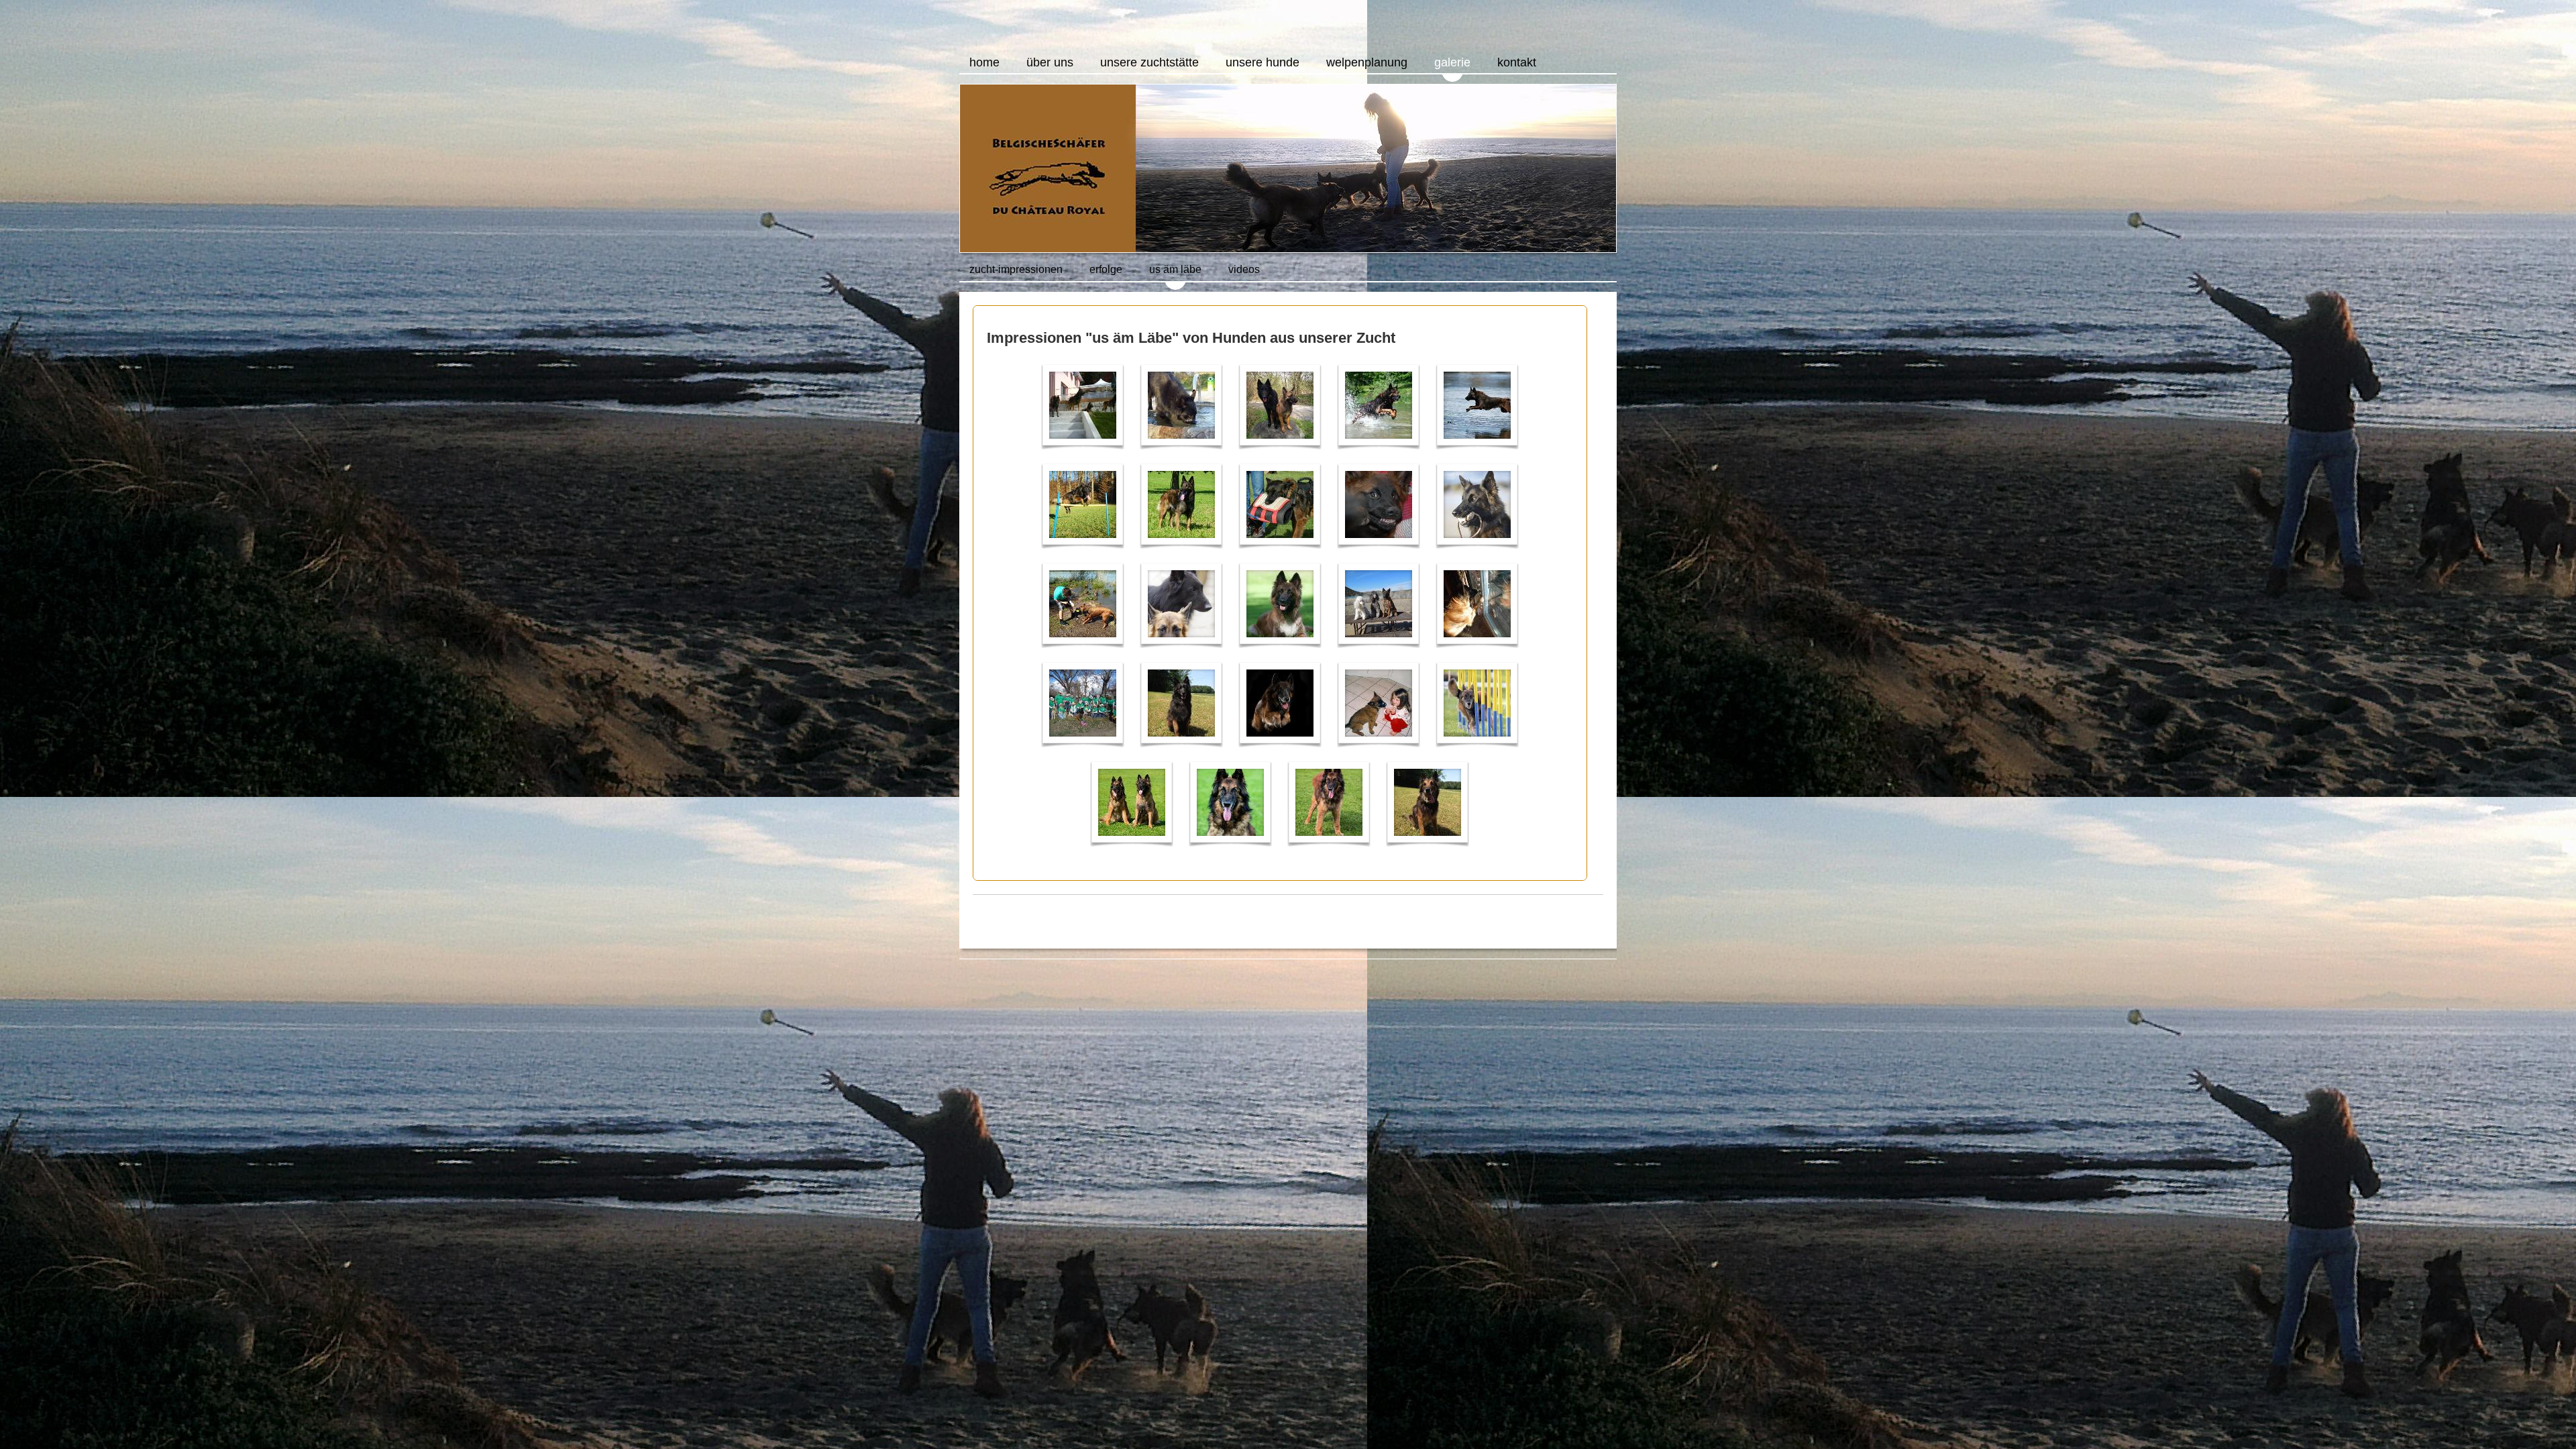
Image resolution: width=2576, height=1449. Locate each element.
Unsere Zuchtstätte (1149, 62)
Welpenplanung (1367, 62)
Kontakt (1517, 62)
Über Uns (1050, 62)
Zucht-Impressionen (1016, 269)
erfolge (1106, 269)
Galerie (1452, 62)
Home (984, 62)
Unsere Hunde (1263, 62)
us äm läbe (1175, 269)
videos (1244, 269)
